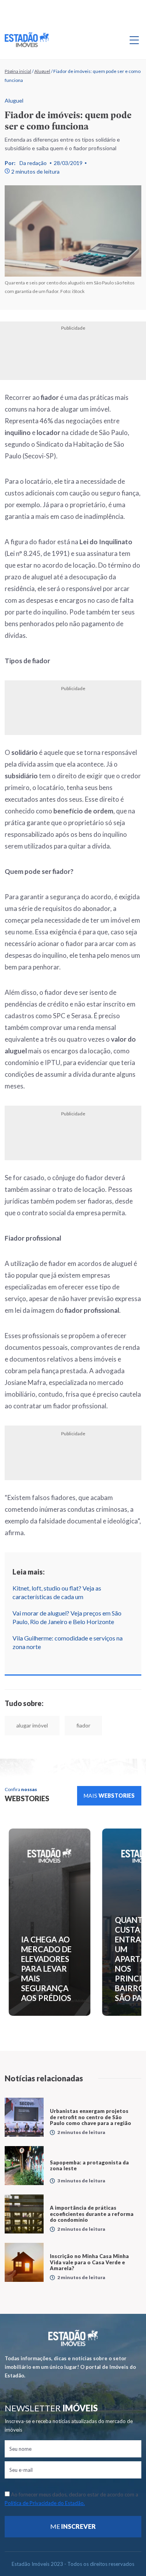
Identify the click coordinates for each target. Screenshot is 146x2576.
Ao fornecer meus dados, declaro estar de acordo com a (71, 2499)
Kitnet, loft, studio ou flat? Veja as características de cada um (57, 1592)
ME (73, 2526)
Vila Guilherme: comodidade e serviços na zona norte (68, 1642)
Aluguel (42, 71)
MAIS (109, 1796)
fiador (83, 1725)
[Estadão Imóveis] (27, 40)
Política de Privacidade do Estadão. (45, 2503)
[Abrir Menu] (134, 40)
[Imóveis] (73, 2338)
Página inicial (18, 71)
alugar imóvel (32, 1725)
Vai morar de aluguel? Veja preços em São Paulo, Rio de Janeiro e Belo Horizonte (67, 1617)
